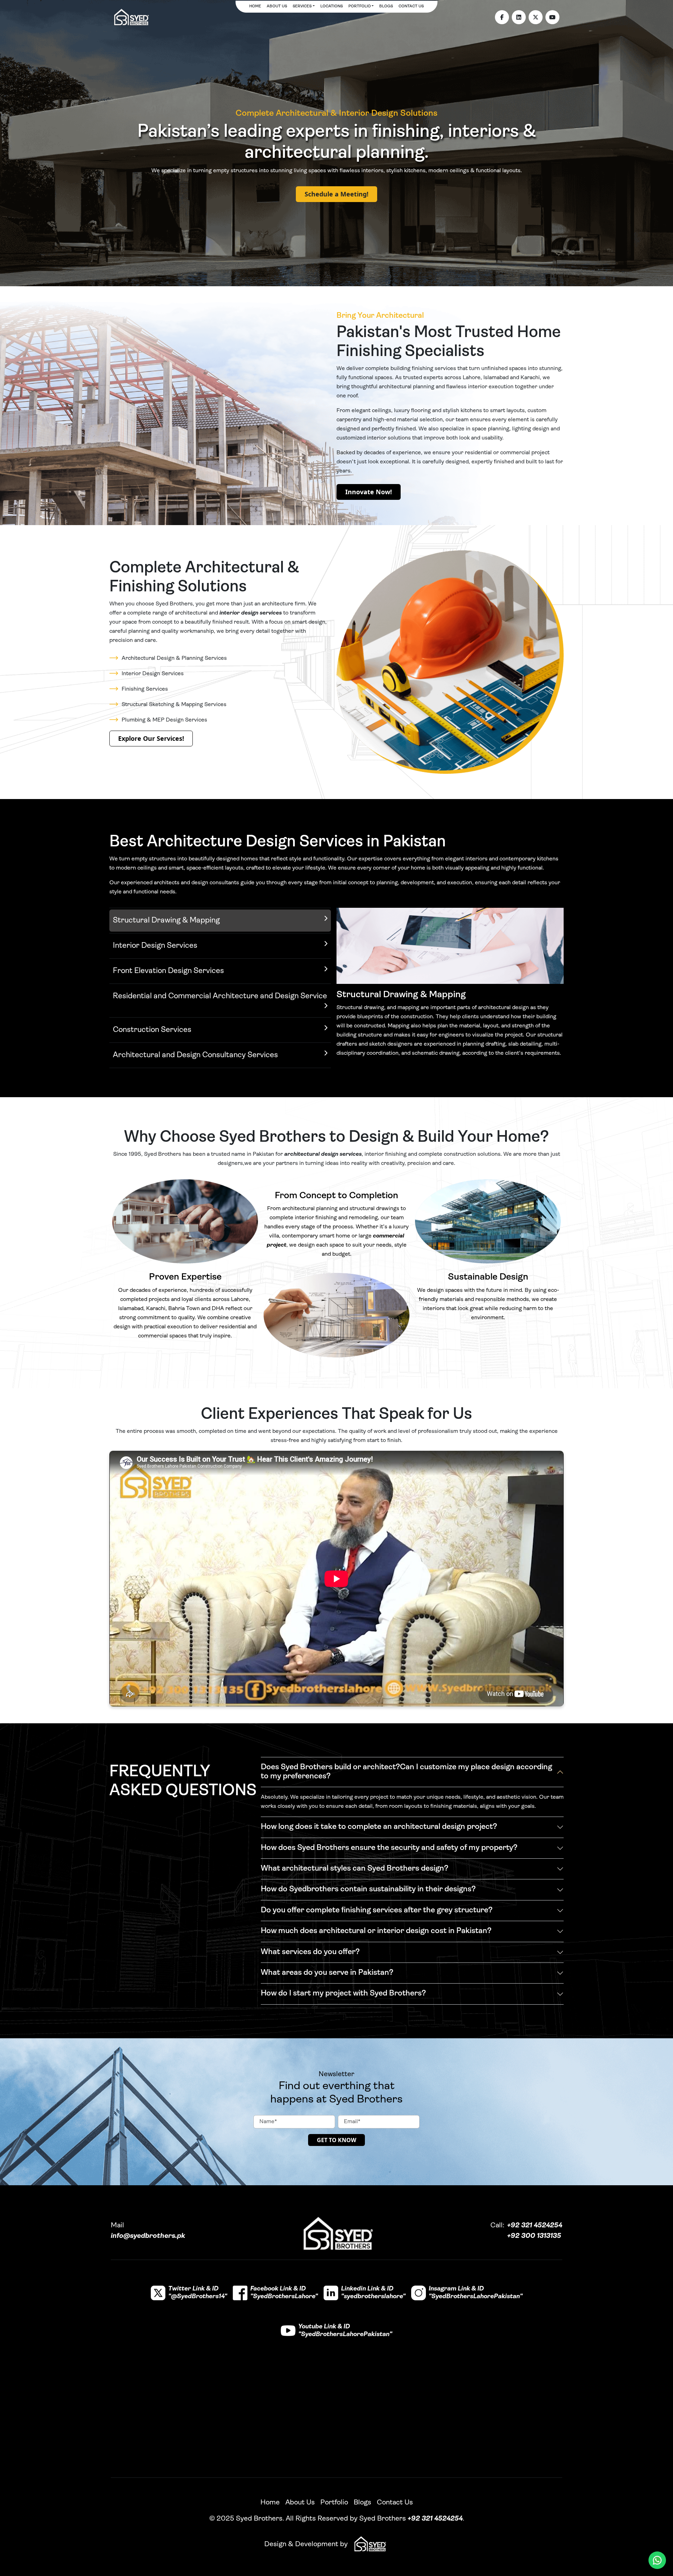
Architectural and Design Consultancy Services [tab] (195, 1055)
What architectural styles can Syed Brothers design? (355, 1869)
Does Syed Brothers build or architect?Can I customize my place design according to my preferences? (406, 1772)
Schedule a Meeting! (336, 194)
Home (255, 6)
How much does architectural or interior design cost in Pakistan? (376, 1931)
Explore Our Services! (151, 738)
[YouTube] (552, 17)
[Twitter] (536, 17)
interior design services (251, 613)
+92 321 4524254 (535, 2226)
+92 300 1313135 (534, 2236)
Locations (332, 6)
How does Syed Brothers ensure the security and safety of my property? (389, 1848)
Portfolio (360, 6)
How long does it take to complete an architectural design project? (379, 1827)
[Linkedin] (519, 17)
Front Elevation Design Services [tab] (168, 971)
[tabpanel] (450, 988)
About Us (277, 6)
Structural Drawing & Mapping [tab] (166, 921)
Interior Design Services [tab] (155, 946)
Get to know (336, 2140)
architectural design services (323, 1154)
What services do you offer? (310, 1952)
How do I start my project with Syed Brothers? (343, 1994)
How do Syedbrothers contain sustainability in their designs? (368, 1889)
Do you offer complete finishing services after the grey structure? (377, 1910)
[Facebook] (502, 17)
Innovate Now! (369, 492)
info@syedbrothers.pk (148, 2236)
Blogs (386, 6)
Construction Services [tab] (152, 1030)
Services (302, 6)
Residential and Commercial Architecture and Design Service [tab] (220, 996)
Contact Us (411, 6)
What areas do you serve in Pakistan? (327, 1973)
